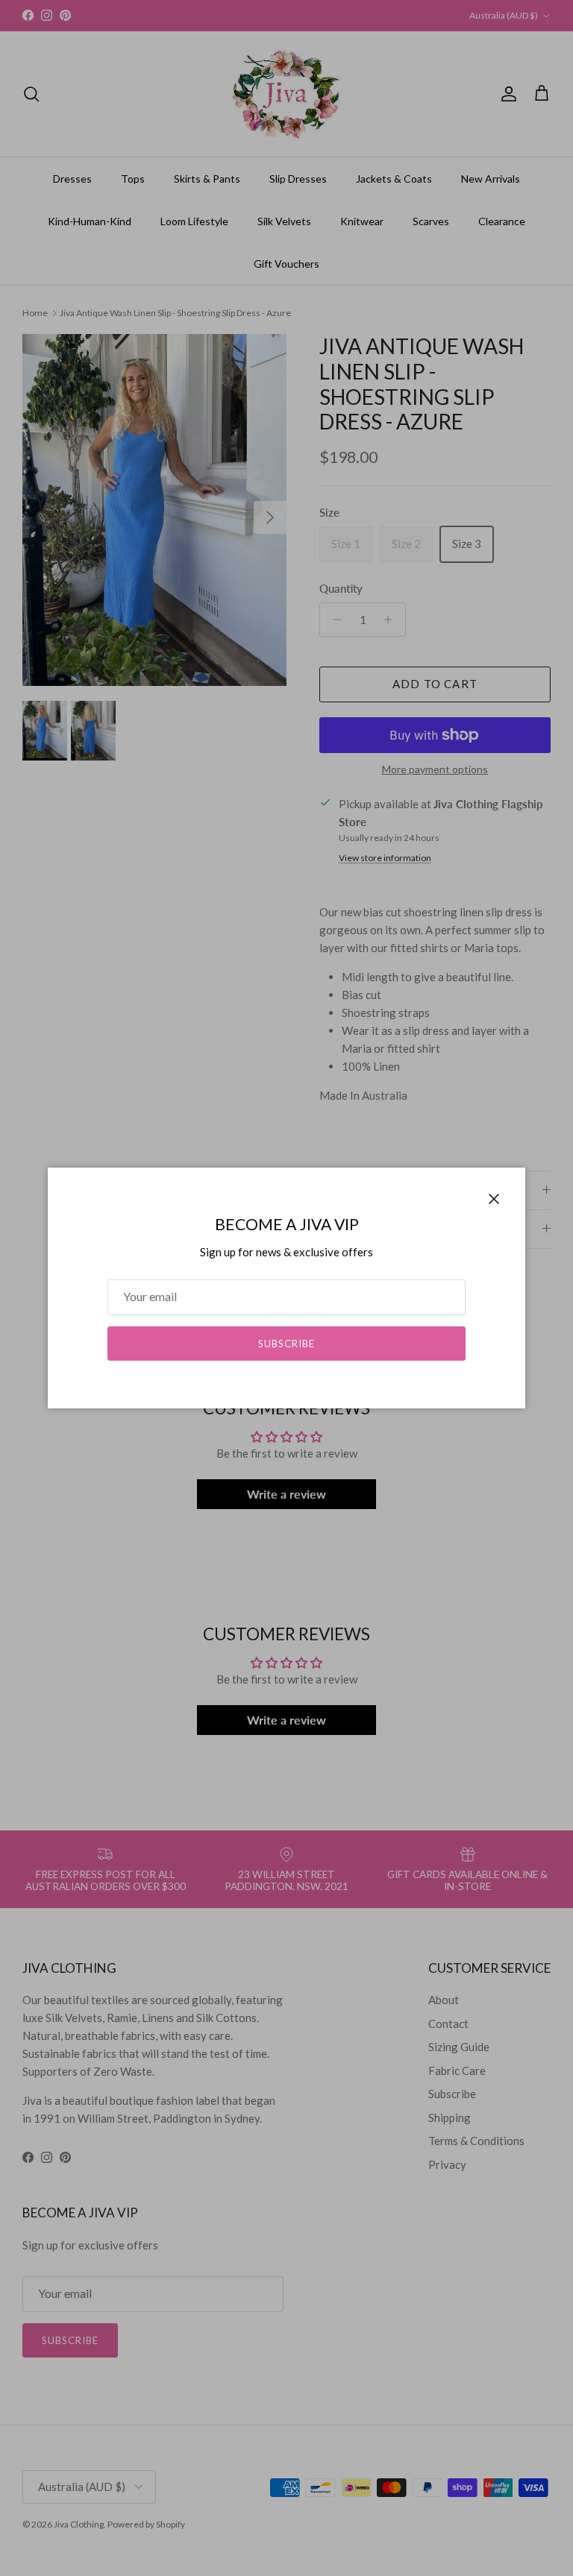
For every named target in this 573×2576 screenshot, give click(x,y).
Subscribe (286, 1344)
